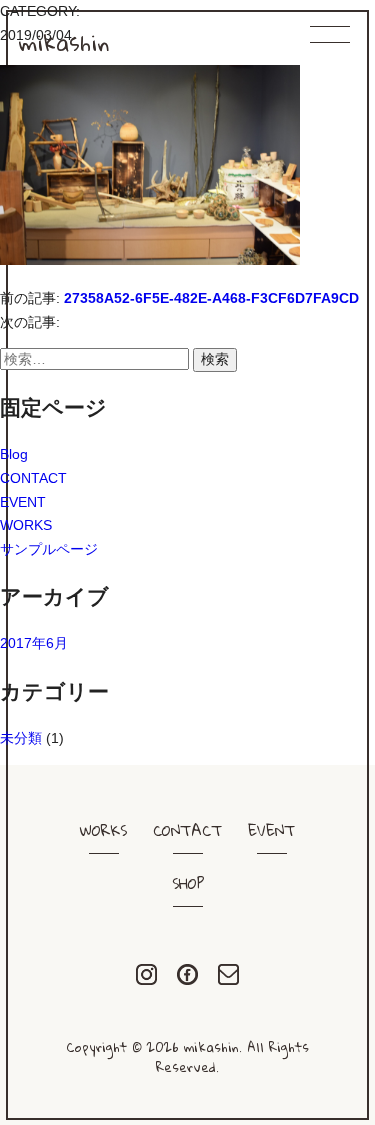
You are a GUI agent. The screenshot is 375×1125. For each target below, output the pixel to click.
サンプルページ (49, 549)
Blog (14, 454)
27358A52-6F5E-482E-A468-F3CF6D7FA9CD (211, 298)
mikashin (64, 42)
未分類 (21, 738)
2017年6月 (34, 643)
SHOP (188, 883)
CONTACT (33, 478)
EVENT (23, 502)
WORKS (26, 525)
